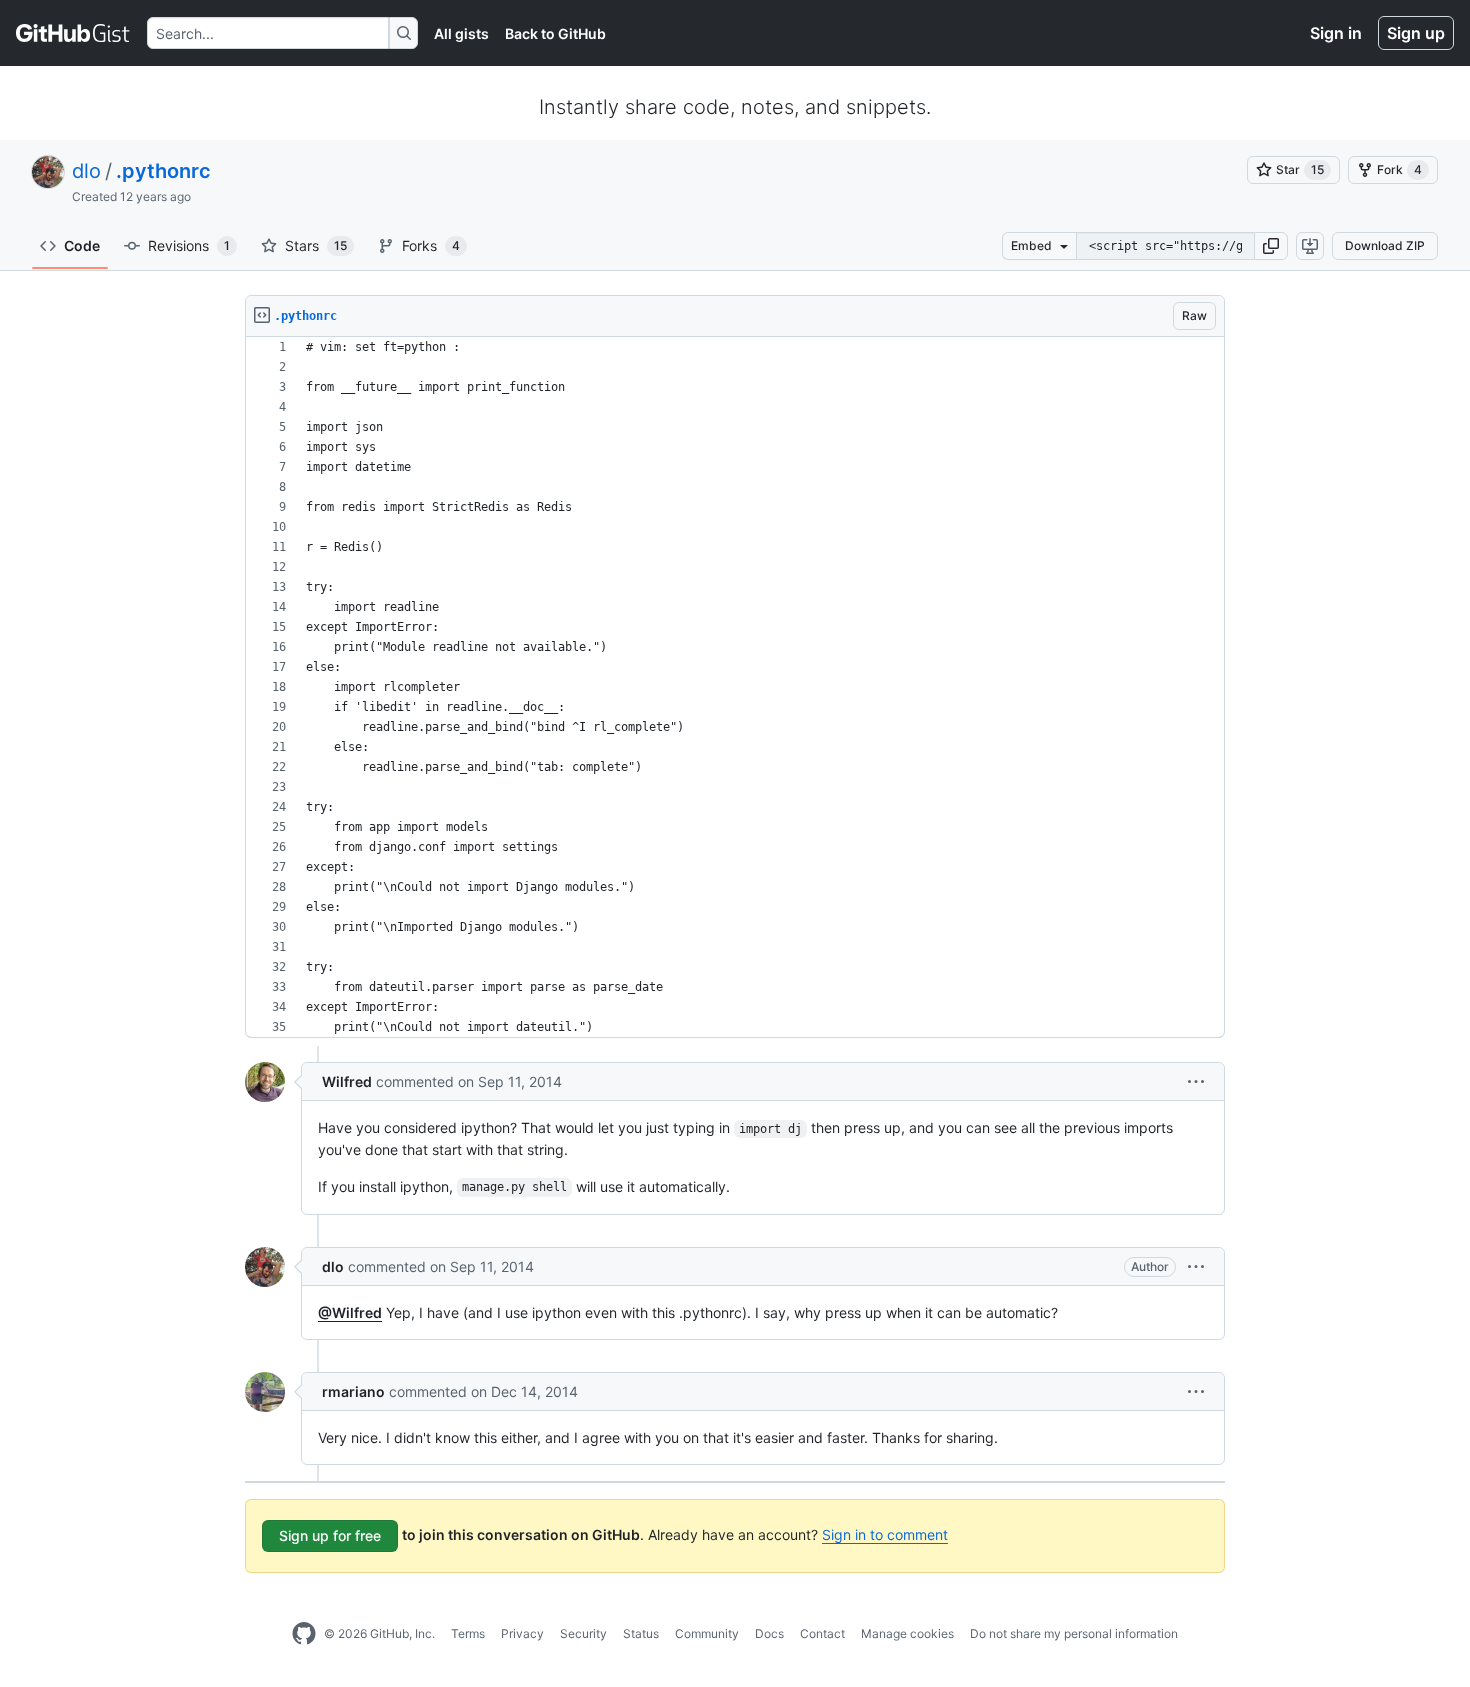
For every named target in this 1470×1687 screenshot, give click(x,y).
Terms (468, 1633)
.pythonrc (163, 171)
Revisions (189, 245)
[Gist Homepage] (73, 33)
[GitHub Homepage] (304, 1634)
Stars (316, 245)
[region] (735, 687)
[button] (1271, 246)
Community (707, 1633)
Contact (822, 1633)
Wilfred (347, 1081)
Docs (769, 1633)
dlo (86, 171)
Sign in (1336, 33)
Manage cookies (907, 1633)
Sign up (1416, 33)
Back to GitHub (555, 33)
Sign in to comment (885, 1534)
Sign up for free (330, 1535)
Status (641, 1633)
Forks (431, 245)
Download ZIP (1385, 245)
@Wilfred (350, 1312)
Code (82, 245)
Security (583, 1633)
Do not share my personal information (1074, 1633)
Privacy (522, 1633)
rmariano (353, 1391)
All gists (461, 33)
